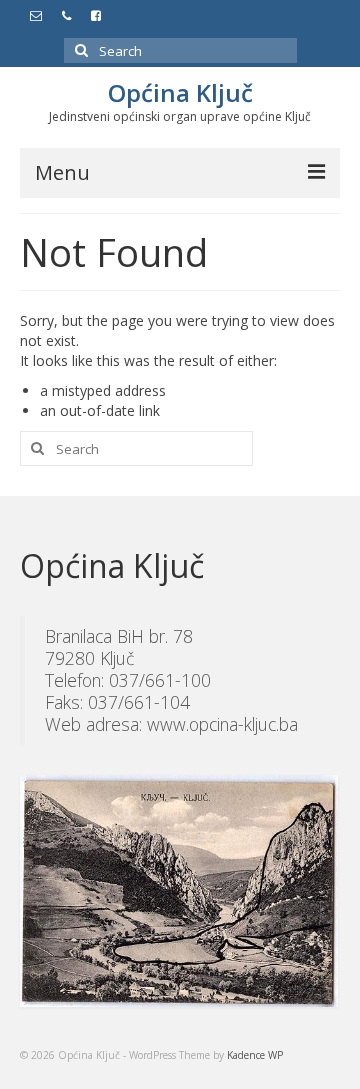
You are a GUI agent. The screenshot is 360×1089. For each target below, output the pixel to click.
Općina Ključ (180, 92)
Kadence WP (255, 1055)
